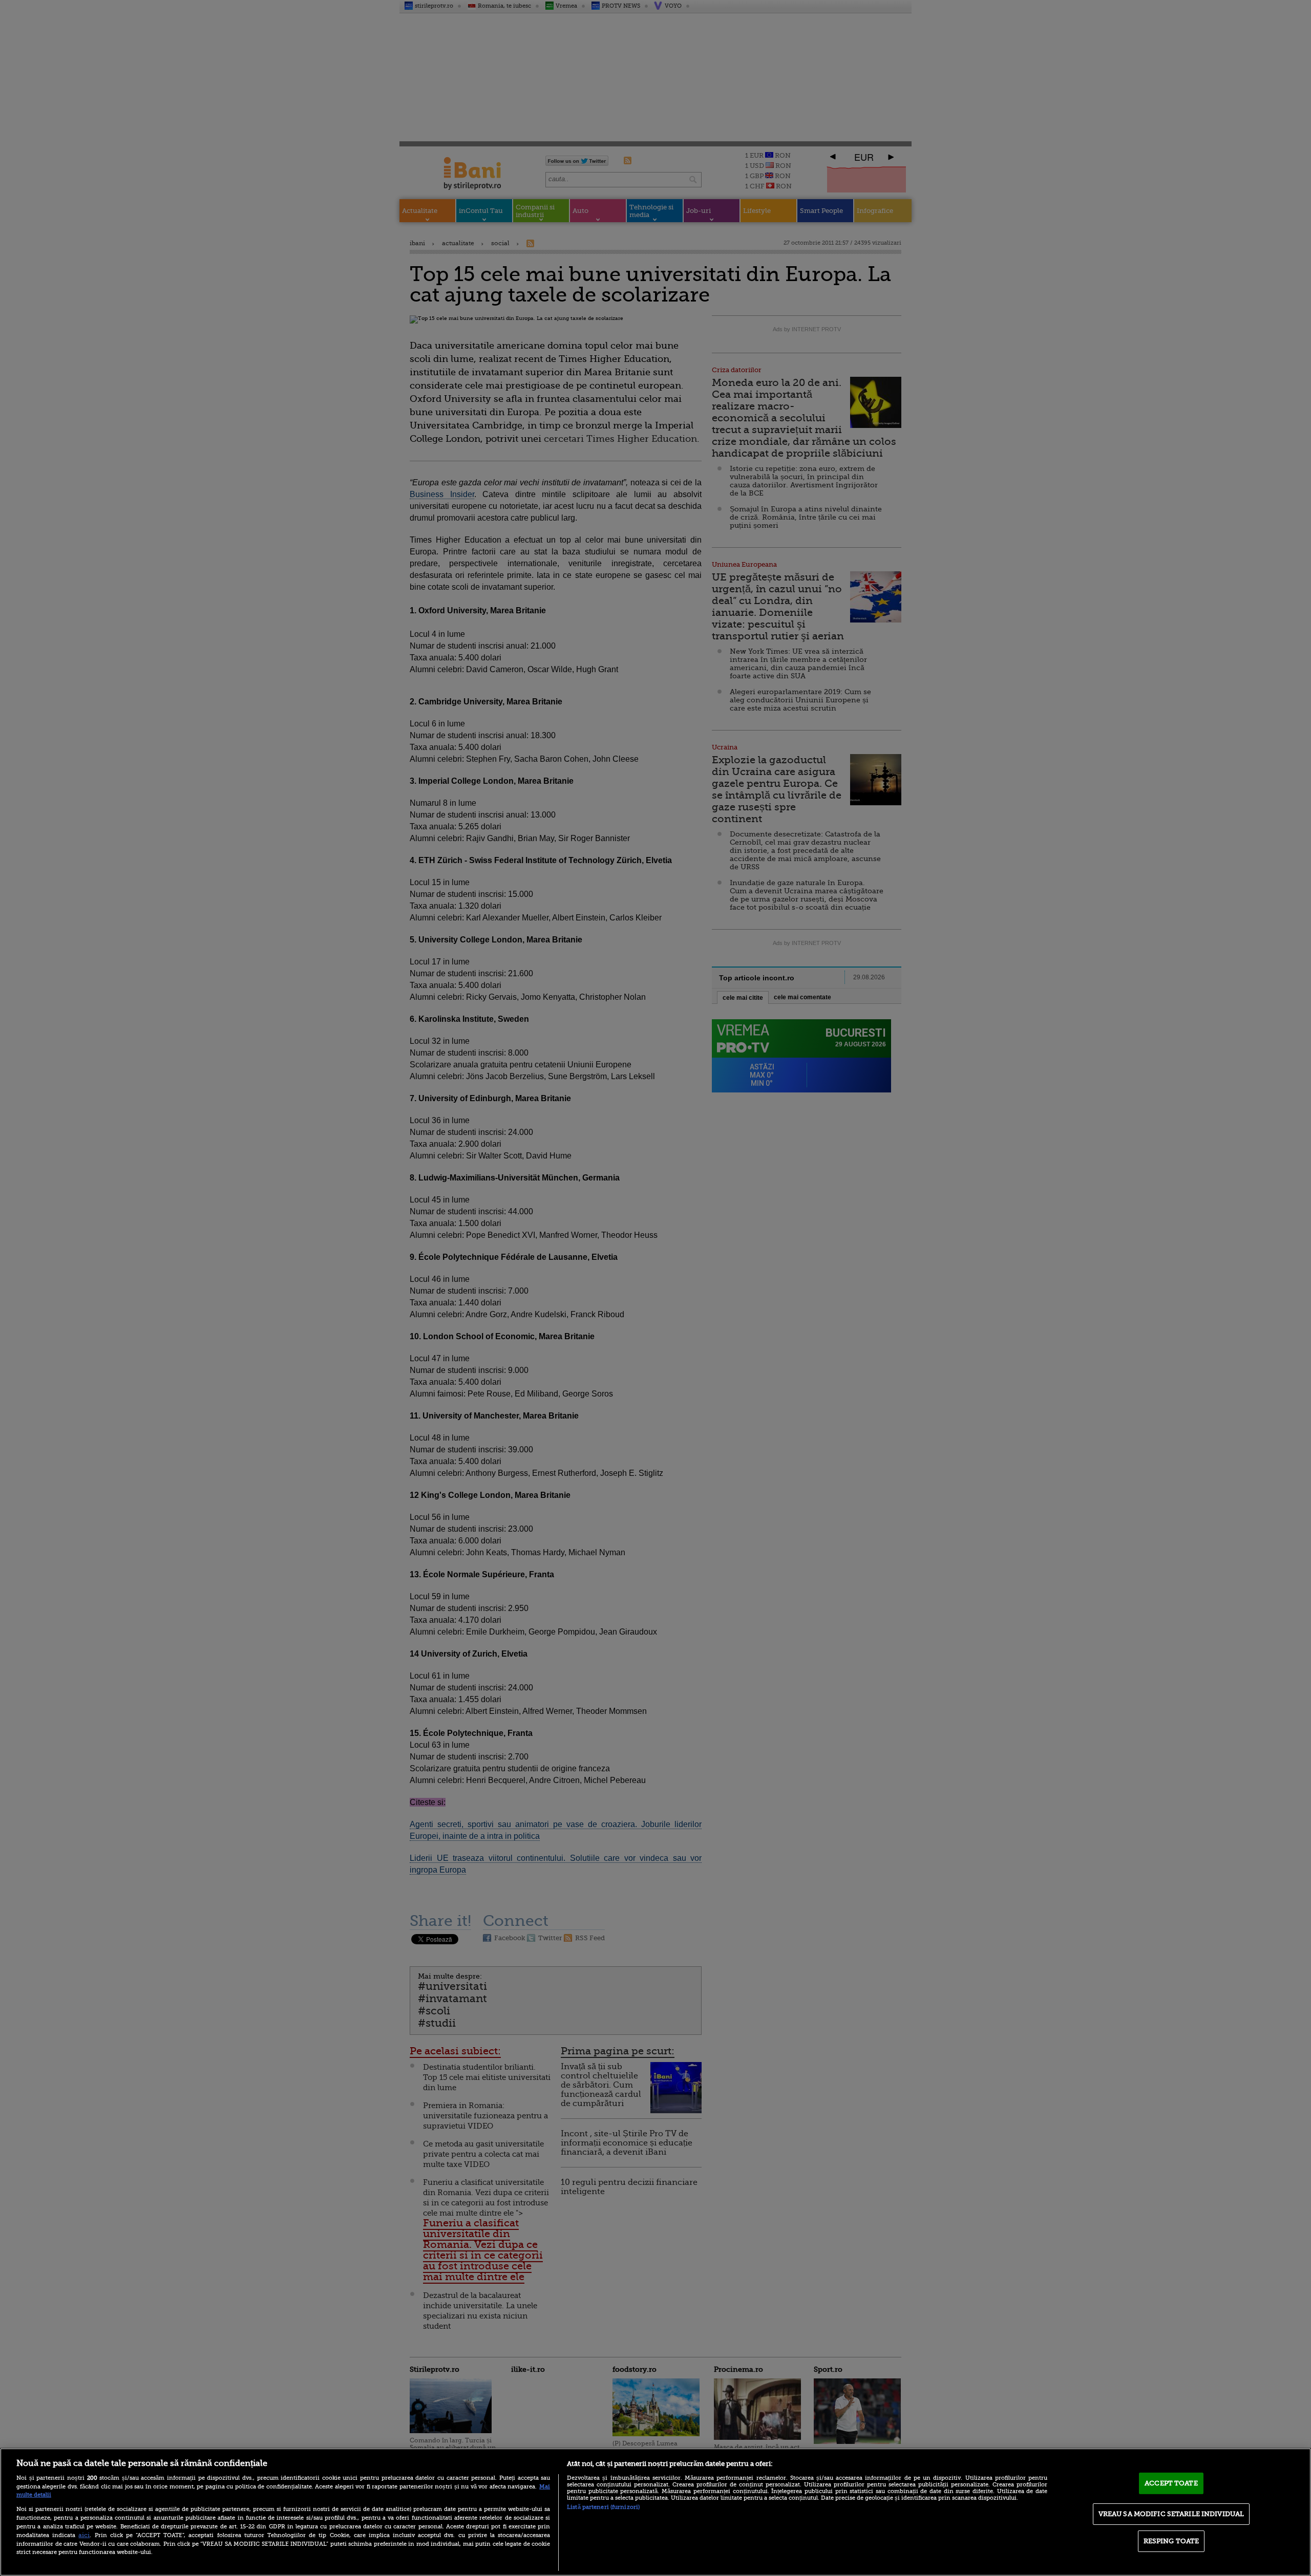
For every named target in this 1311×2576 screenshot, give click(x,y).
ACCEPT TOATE (1171, 2483)
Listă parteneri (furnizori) (603, 2507)
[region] (655, 2512)
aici (84, 2535)
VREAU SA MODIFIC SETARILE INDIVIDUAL (1171, 2514)
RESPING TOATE (1171, 2541)
